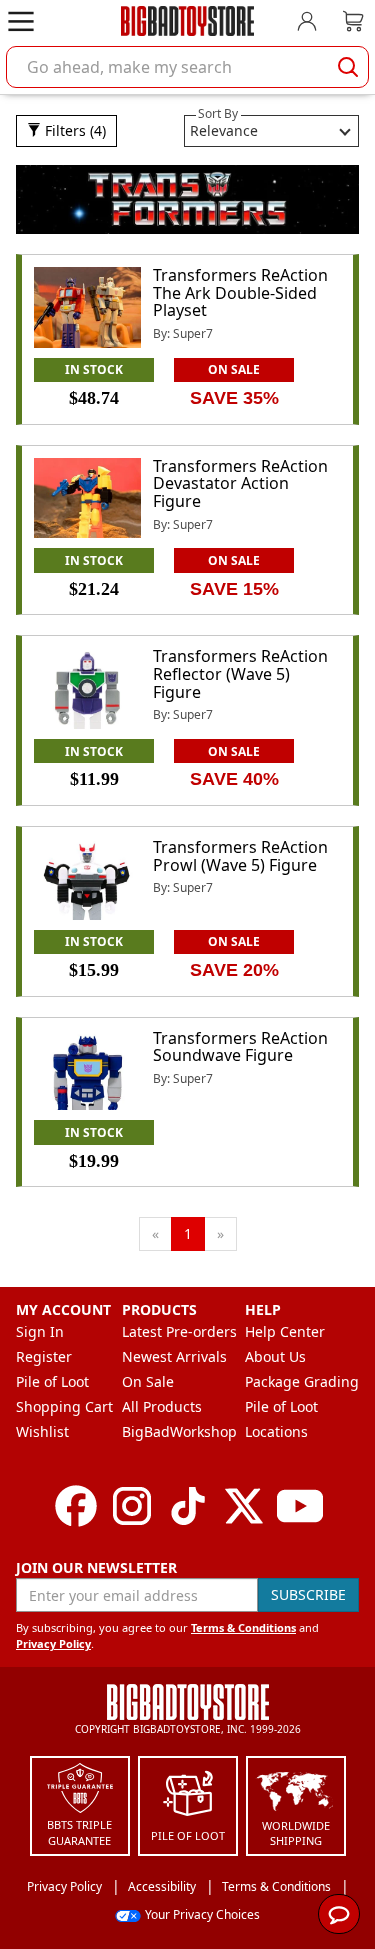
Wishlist (42, 1431)
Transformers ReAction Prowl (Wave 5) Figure (240, 856)
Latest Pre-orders (179, 1331)
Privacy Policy (53, 1643)
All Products (162, 1406)
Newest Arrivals (174, 1356)
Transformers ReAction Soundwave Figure (240, 1047)
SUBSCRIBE (308, 1594)
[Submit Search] (348, 67)
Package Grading (302, 1381)
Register (44, 1356)
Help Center (285, 1331)
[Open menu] (21, 21)
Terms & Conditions (243, 1627)
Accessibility (162, 1886)
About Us (275, 1356)
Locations (276, 1431)
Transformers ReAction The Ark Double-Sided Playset (240, 292)
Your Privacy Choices (202, 1914)
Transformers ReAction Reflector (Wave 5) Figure (240, 673)
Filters (73, 130)
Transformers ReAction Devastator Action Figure (240, 483)
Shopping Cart (64, 1406)
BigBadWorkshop (179, 1431)
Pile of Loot (52, 1381)
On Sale (148, 1381)
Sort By (218, 113)
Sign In (40, 1331)
